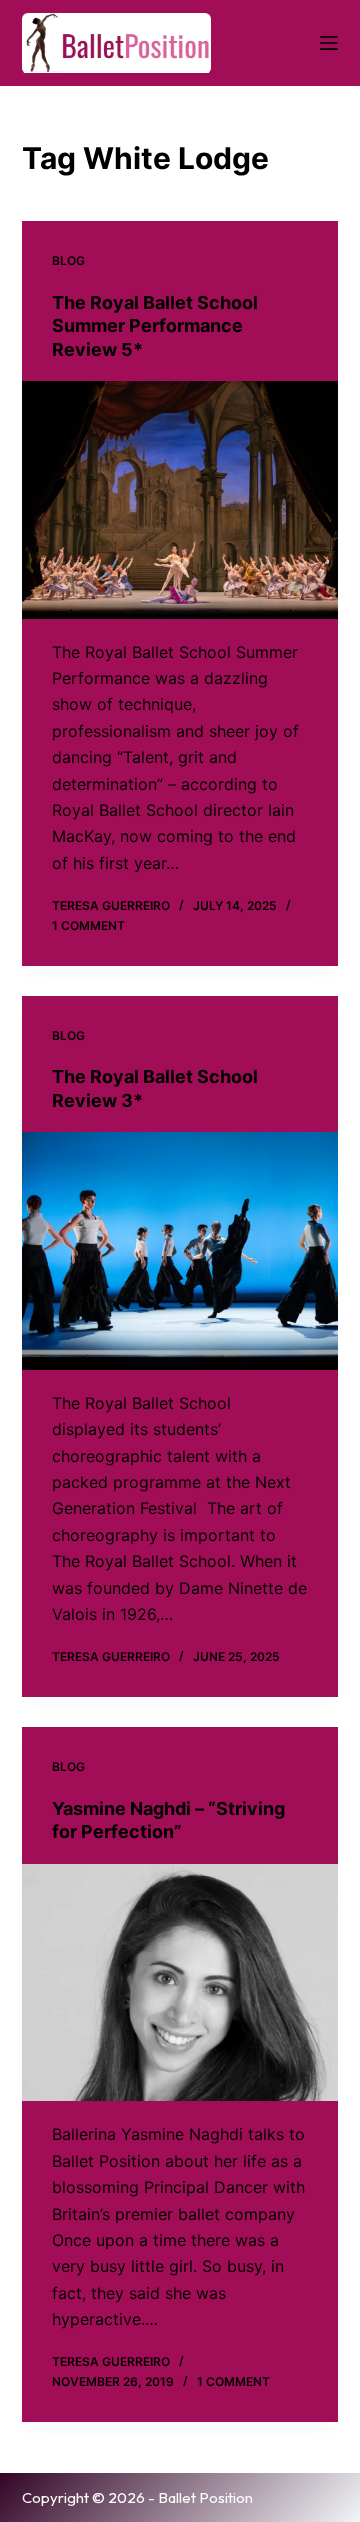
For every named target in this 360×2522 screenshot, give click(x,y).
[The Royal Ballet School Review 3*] (180, 1251)
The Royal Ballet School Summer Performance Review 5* (155, 326)
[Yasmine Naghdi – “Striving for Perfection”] (180, 1983)
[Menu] (329, 43)
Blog (68, 260)
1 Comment (88, 925)
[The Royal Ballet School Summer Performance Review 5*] (180, 500)
